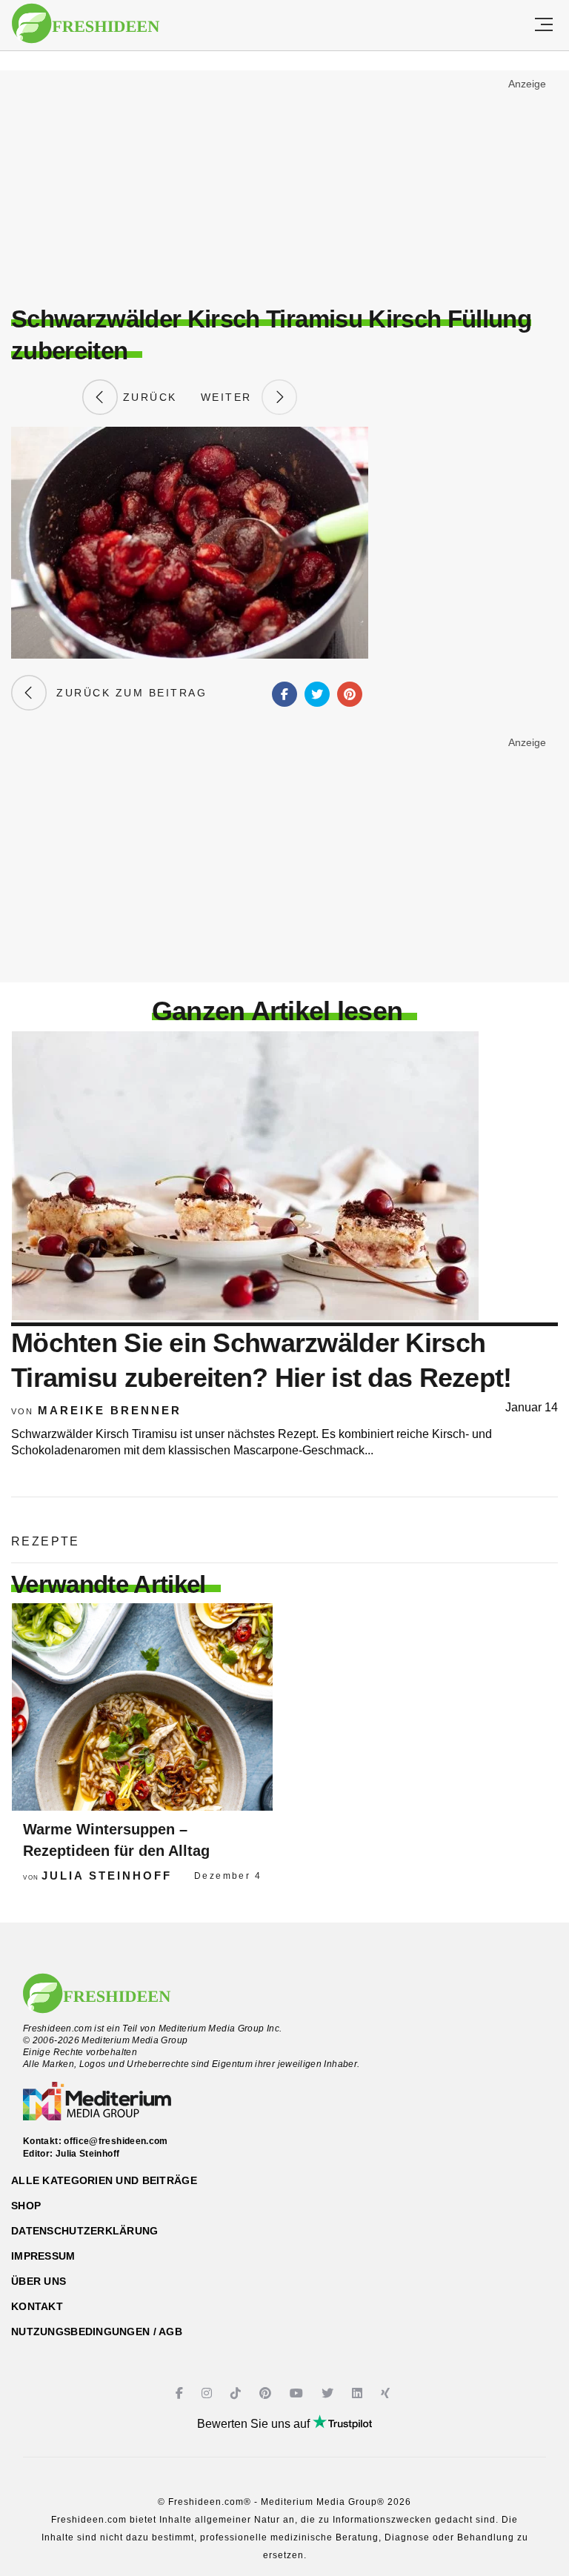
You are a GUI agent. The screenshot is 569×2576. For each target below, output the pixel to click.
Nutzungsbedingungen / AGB (97, 2332)
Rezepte (46, 1541)
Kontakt (37, 2306)
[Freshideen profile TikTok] (237, 2393)
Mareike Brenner (110, 1410)
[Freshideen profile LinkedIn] (359, 2393)
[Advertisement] (284, 182)
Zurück (147, 397)
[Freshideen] (86, 24)
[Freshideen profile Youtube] (298, 2393)
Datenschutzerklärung (85, 2231)
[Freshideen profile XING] (387, 2393)
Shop (26, 2206)
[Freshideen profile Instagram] (209, 2393)
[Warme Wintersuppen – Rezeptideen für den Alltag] (142, 1707)
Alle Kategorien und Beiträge (104, 2180)
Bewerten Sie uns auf (255, 2424)
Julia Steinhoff (107, 1876)
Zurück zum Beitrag (127, 693)
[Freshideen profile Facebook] (181, 2393)
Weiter (231, 397)
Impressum (43, 2256)
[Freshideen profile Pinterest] (267, 2393)
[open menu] (544, 25)
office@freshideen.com (116, 2141)
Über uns (39, 2281)
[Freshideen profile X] (329, 2393)
